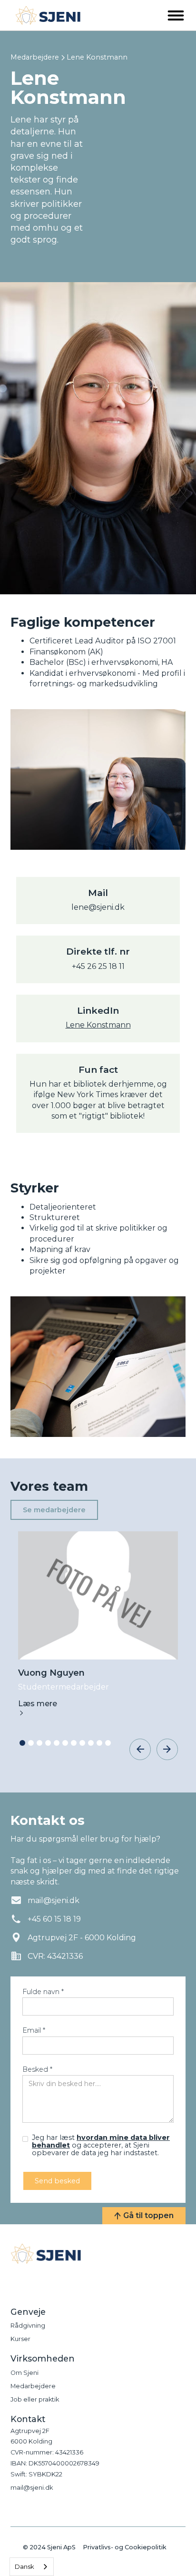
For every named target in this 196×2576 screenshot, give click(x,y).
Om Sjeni (24, 2373)
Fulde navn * (43, 1992)
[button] (176, 15)
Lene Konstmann (98, 1025)
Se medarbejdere (54, 1510)
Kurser (20, 2339)
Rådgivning (28, 2326)
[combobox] (32, 2567)
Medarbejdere (35, 57)
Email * (34, 2030)
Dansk (24, 2566)
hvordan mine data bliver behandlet (101, 2141)
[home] (46, 15)
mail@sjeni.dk (32, 2488)
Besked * (37, 2069)
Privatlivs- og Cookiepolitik (125, 2548)
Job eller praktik (35, 2399)
